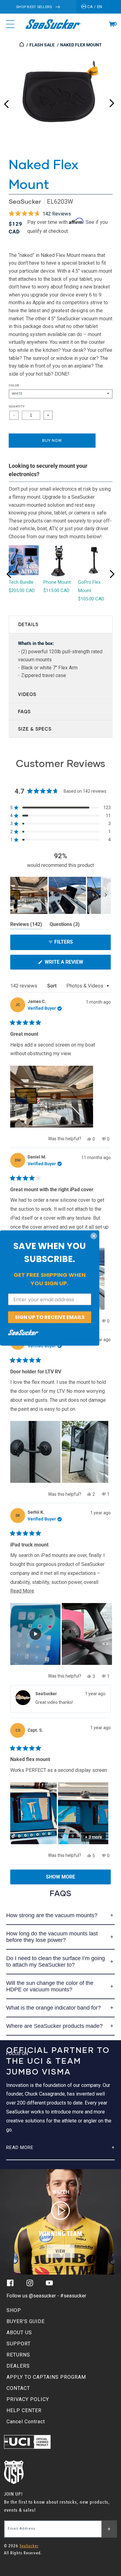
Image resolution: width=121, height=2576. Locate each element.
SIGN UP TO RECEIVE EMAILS (50, 1317)
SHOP (14, 2310)
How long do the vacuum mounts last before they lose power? (52, 1937)
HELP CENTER (24, 2410)
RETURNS (18, 2355)
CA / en (94, 7)
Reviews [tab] (26, 925)
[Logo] (53, 24)
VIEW (60, 2251)
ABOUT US (19, 2333)
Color (14, 385)
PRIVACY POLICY (28, 2399)
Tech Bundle (21, 582)
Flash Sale (42, 45)
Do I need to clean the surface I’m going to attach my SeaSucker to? (56, 1962)
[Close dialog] (94, 1236)
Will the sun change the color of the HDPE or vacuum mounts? (50, 1986)
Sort (52, 986)
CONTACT (18, 2388)
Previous (6, 102)
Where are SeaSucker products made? (54, 2026)
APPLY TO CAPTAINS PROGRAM (46, 2377)
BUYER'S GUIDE (26, 2321)
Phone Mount (57, 582)
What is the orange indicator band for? (54, 2008)
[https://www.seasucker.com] (22, 45)
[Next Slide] (106, 895)
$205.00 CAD (22, 591)
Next (112, 102)
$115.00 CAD (56, 591)
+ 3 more (94, 1837)
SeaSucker (25, 201)
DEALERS (18, 2366)
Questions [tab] (65, 925)
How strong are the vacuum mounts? (52, 1915)
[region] (60, 895)
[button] (112, 24)
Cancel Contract (26, 2422)
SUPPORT (19, 2344)
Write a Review (74, 964)
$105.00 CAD (91, 599)
